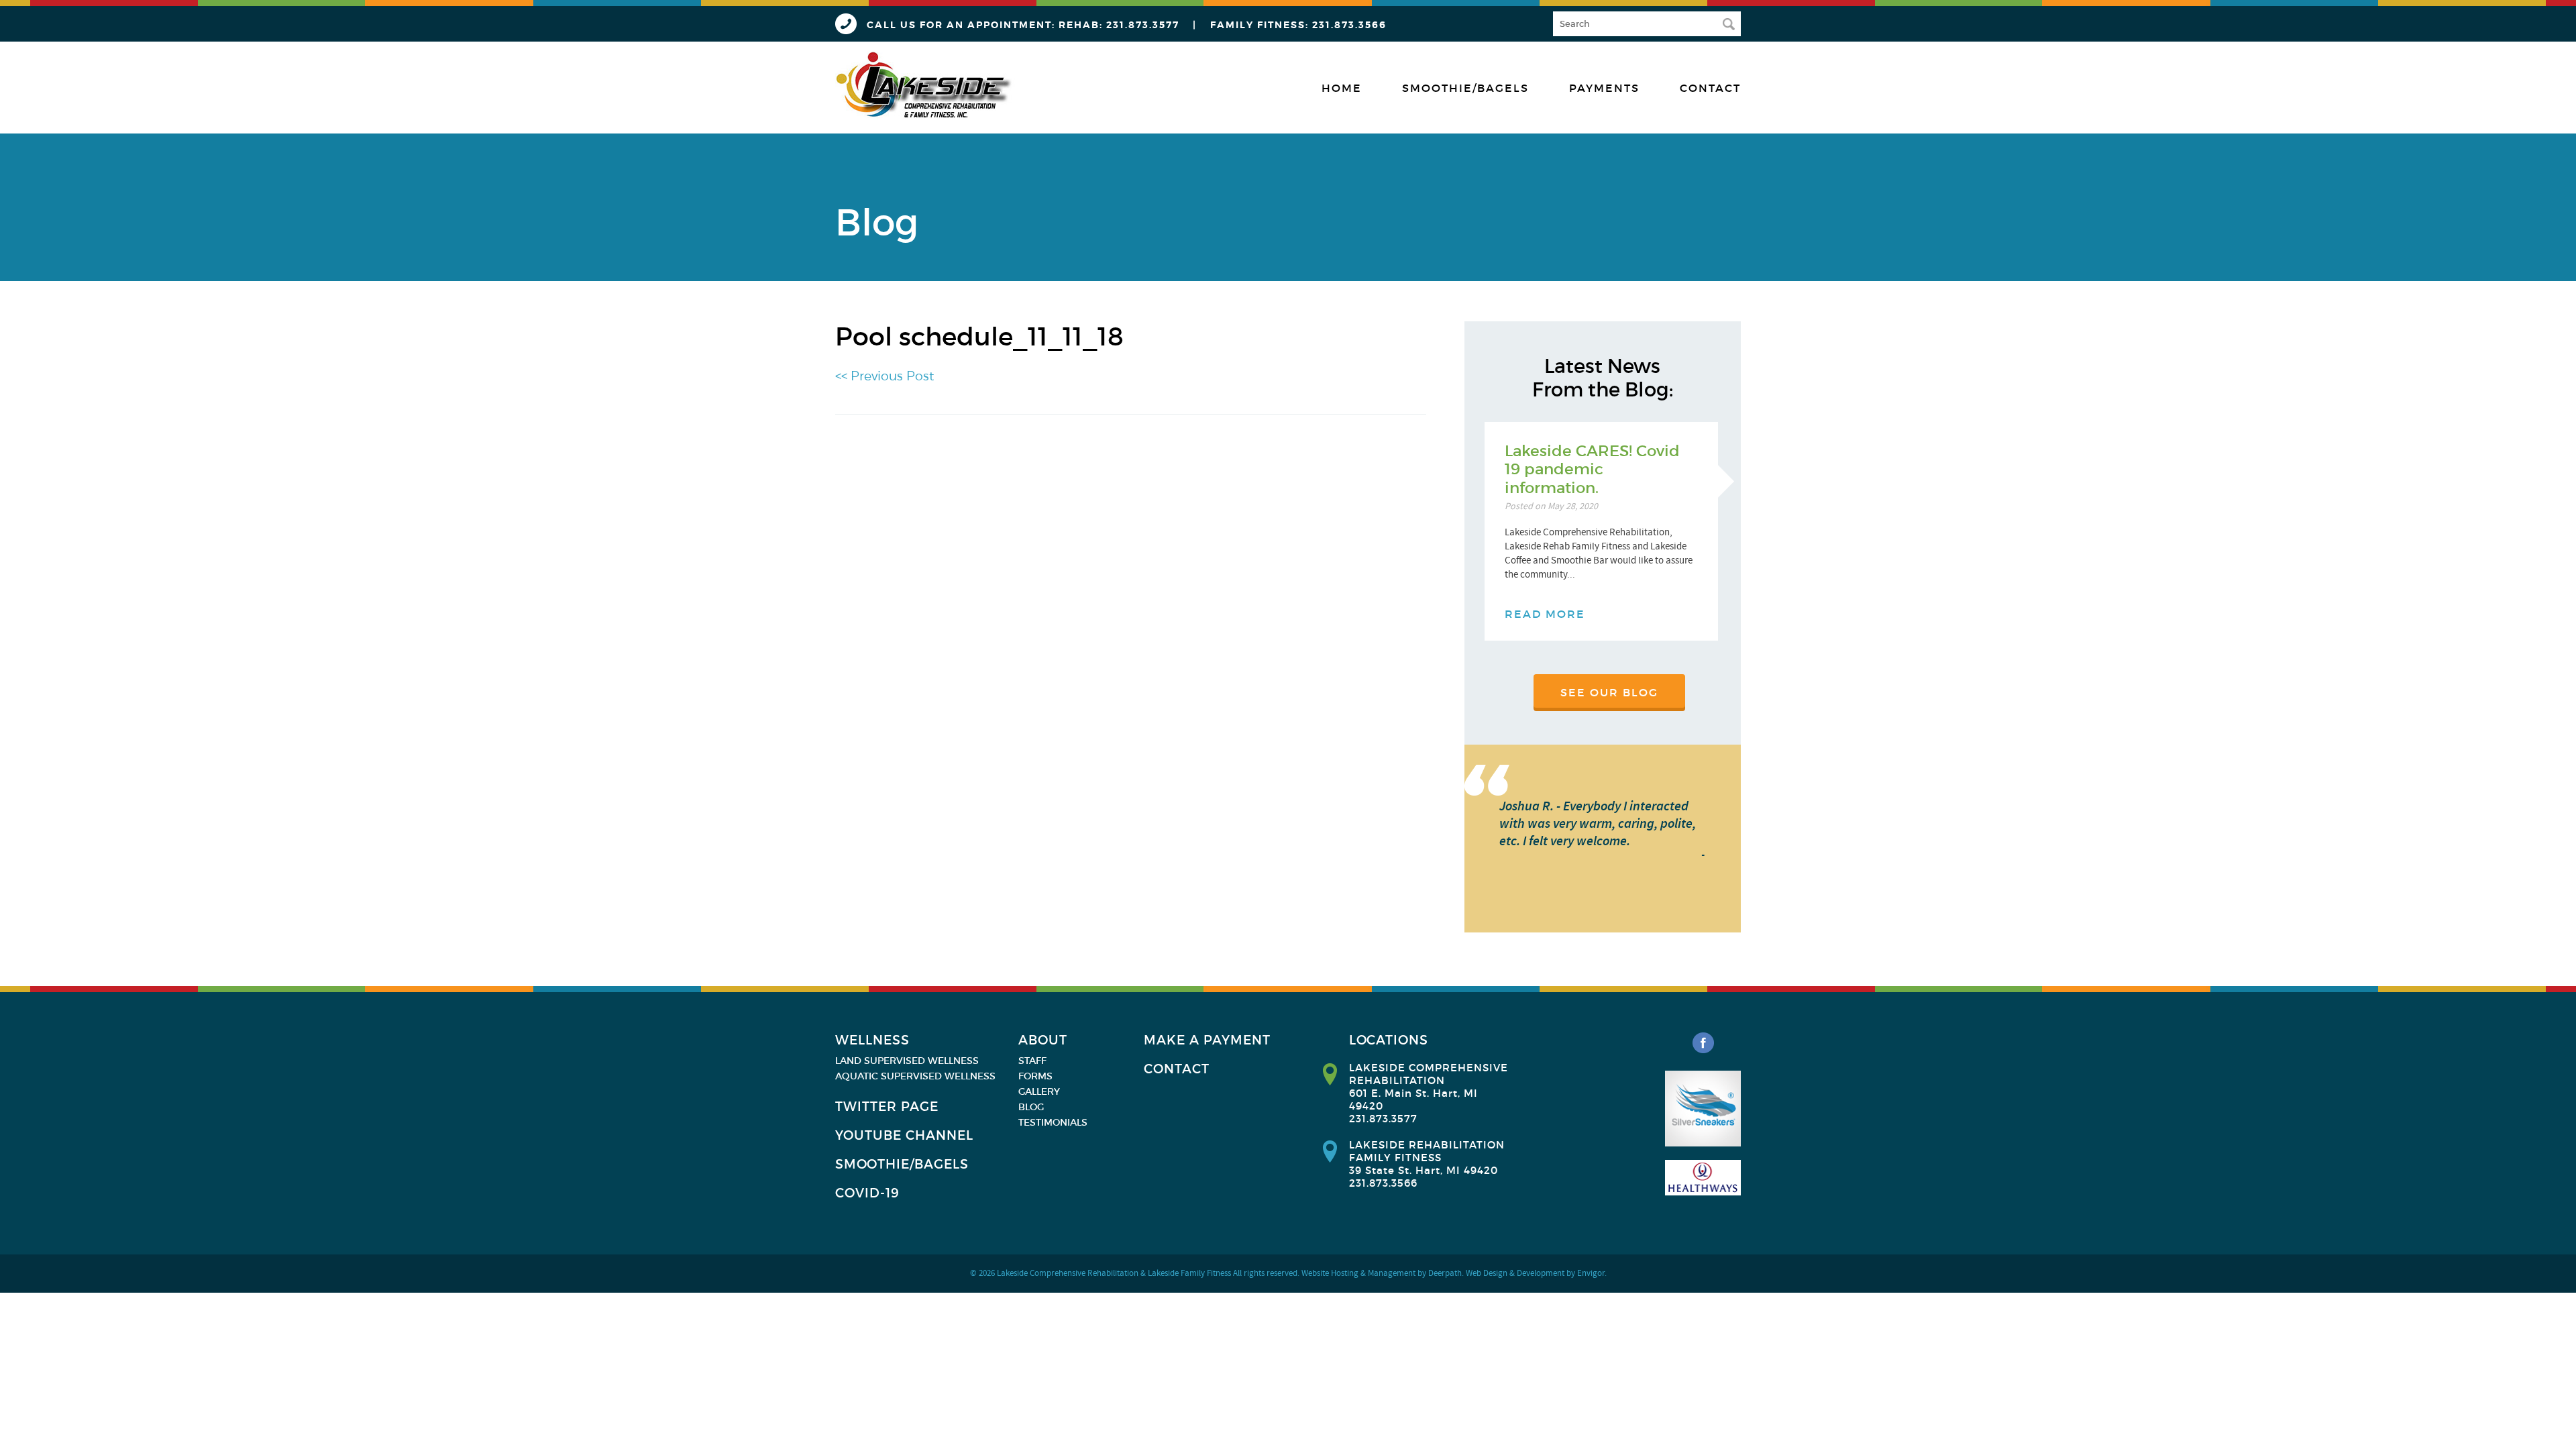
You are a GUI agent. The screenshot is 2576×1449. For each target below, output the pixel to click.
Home (1342, 88)
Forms (1035, 1076)
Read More (1545, 614)
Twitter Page (887, 1107)
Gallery (1039, 1091)
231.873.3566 (1349, 25)
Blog (1031, 1107)
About (1043, 1040)
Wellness (872, 1040)
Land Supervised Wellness (907, 1061)
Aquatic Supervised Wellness (915, 1076)
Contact (1710, 88)
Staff (1032, 1061)
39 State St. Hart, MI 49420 (1424, 1170)
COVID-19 (867, 1193)
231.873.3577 (1143, 25)
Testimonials (1053, 1122)
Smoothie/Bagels (1465, 88)
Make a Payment (1207, 1040)
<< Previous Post (884, 376)
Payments (1604, 88)
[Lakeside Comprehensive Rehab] (925, 86)
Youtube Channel (904, 1135)
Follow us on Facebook (1703, 1043)
